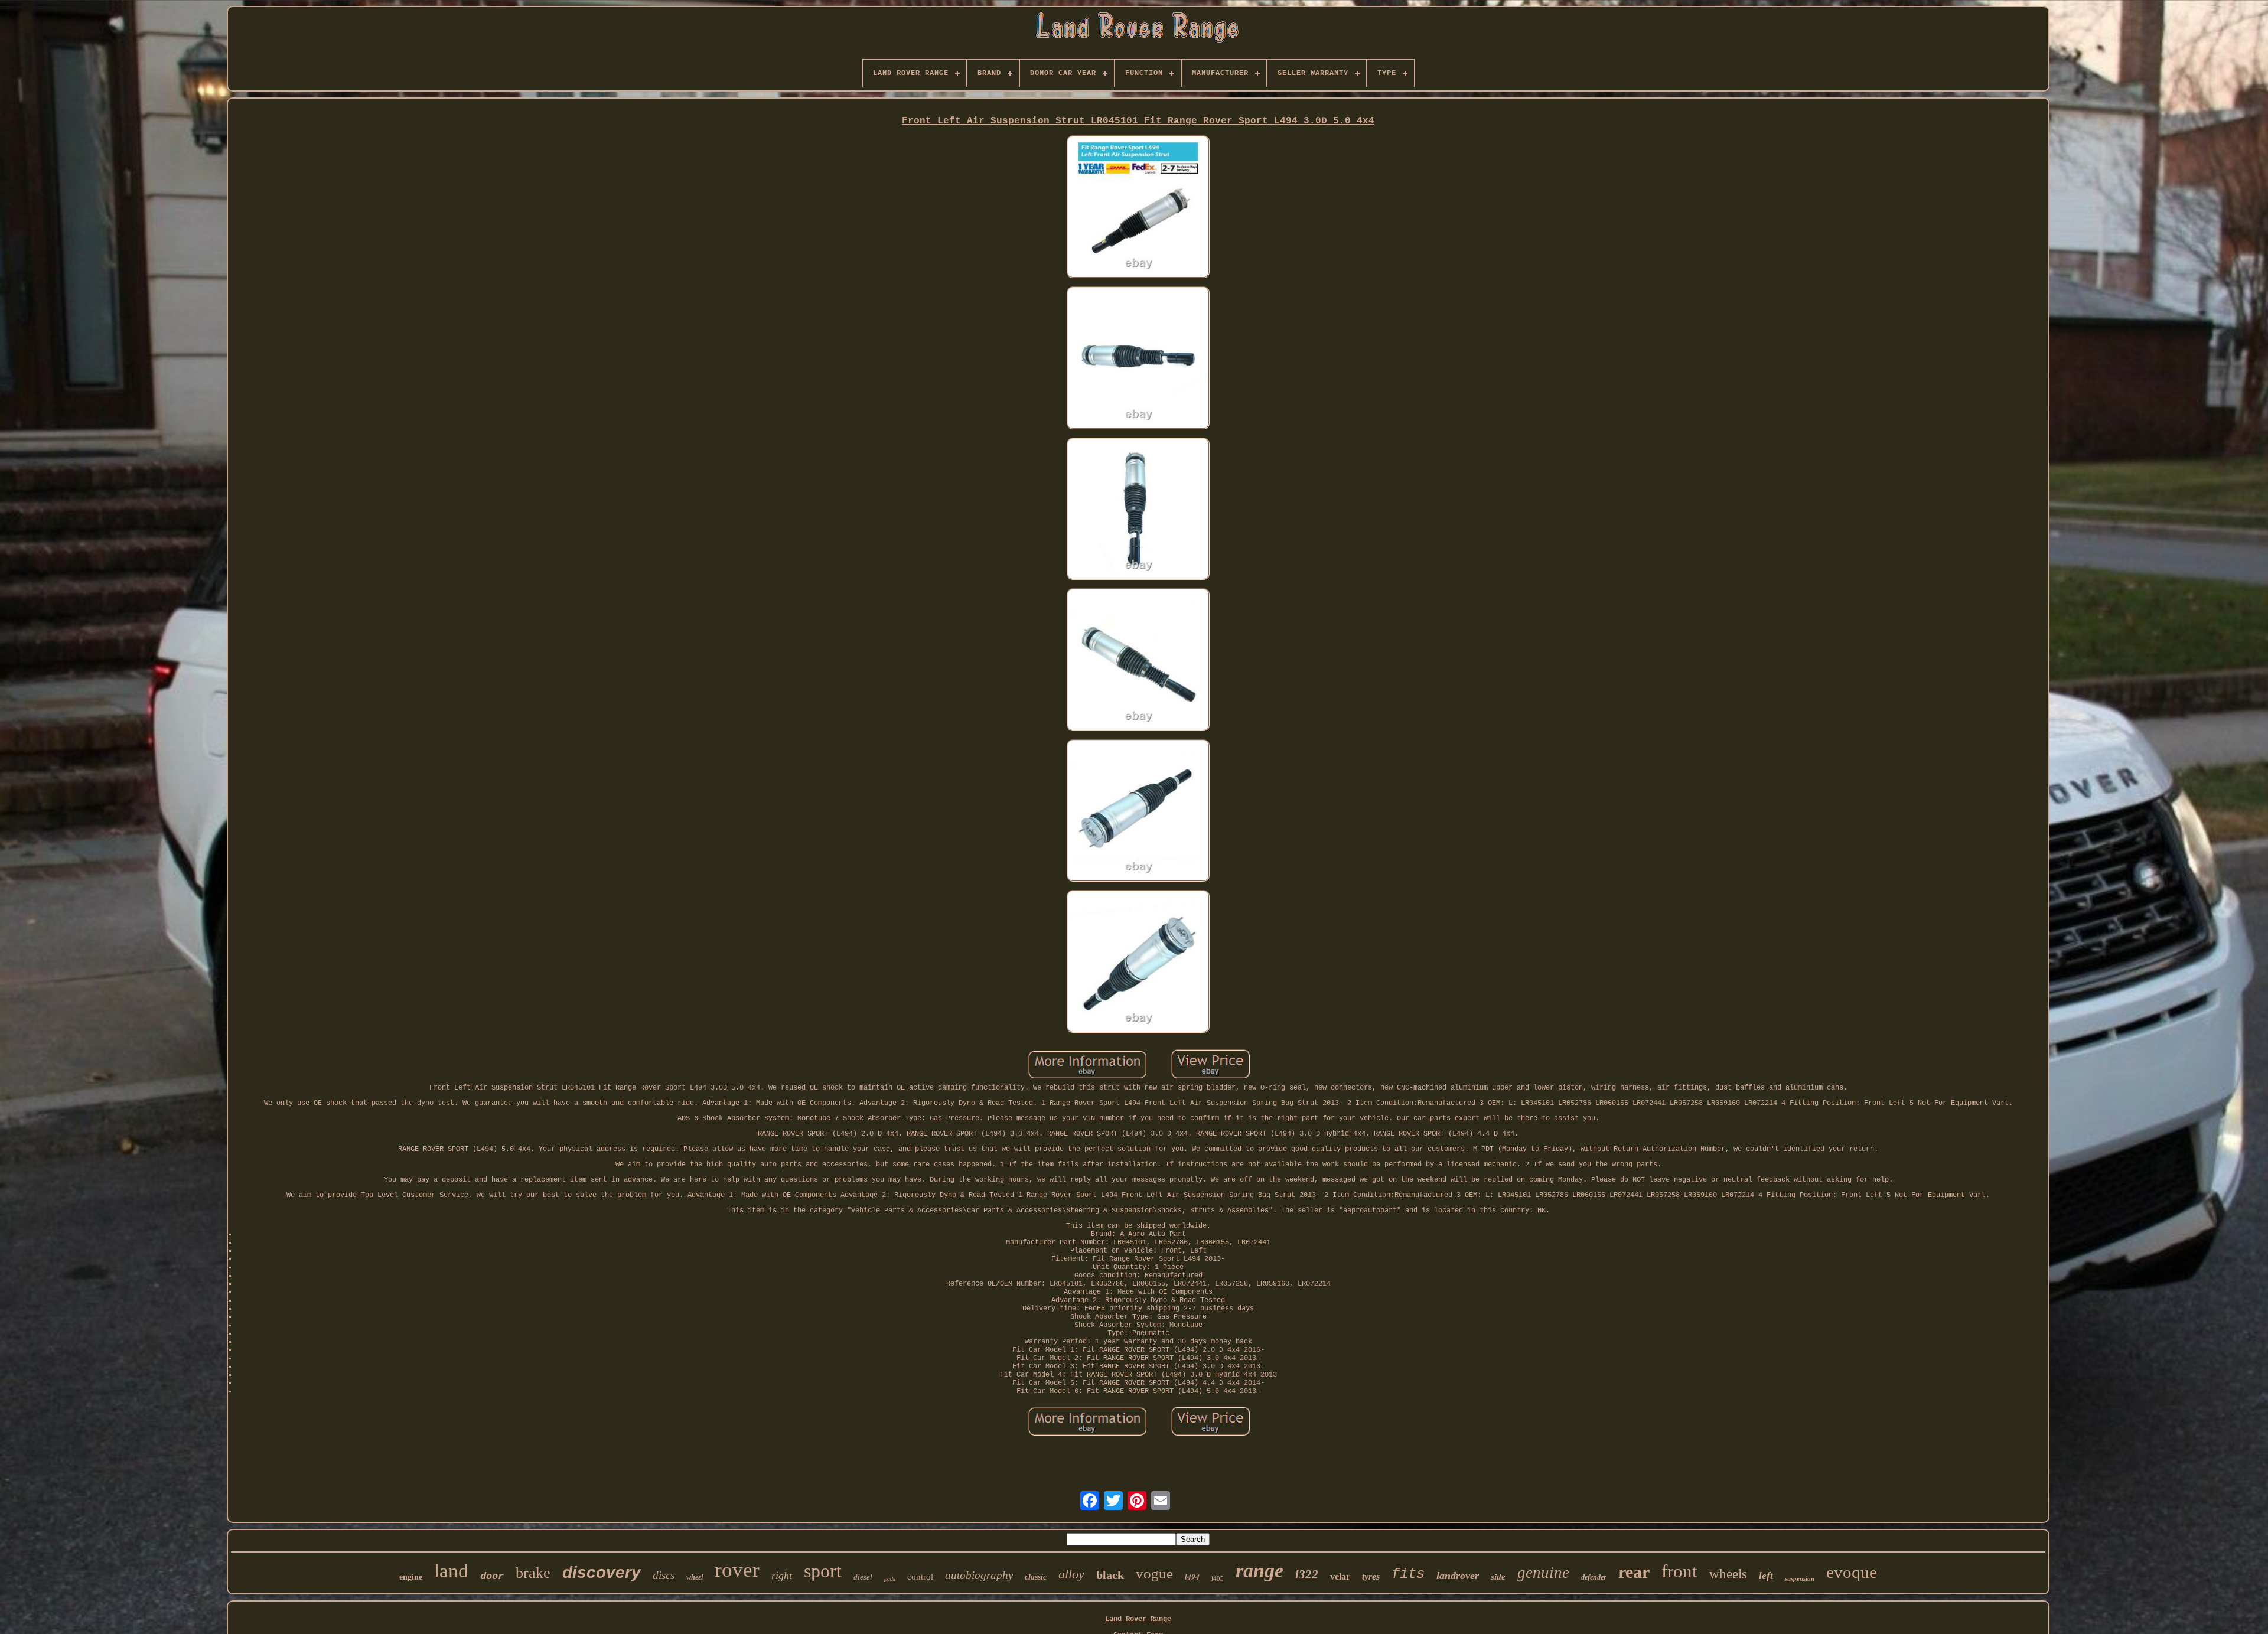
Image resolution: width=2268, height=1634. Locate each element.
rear (1634, 1572)
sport (823, 1571)
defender (1594, 1577)
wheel (695, 1577)
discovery (602, 1572)
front (1679, 1571)
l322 (1307, 1574)
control (920, 1577)
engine (411, 1577)
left (1766, 1576)
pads (890, 1579)
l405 (1218, 1578)
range (1260, 1571)
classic (1036, 1577)
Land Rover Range (1138, 1619)
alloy (1071, 1574)
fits (1408, 1574)
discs (664, 1575)
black (1110, 1575)
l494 (1192, 1577)
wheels (1728, 1574)
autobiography (979, 1575)
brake (533, 1573)
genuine (1543, 1573)
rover (737, 1570)
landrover (1458, 1576)
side (1498, 1577)
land (451, 1571)
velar (1340, 1576)
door (492, 1576)
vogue (1154, 1573)
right (782, 1576)
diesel (863, 1577)
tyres (1371, 1576)
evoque (1852, 1572)
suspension (1800, 1578)
